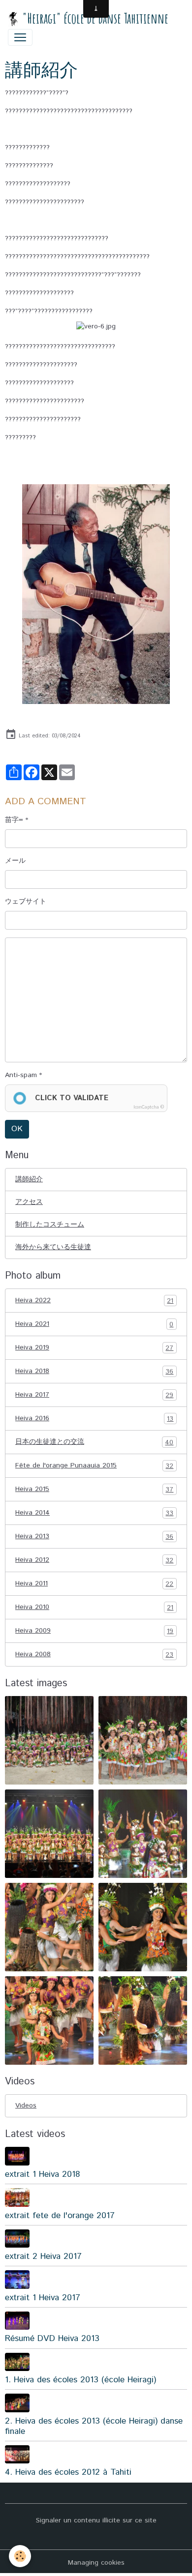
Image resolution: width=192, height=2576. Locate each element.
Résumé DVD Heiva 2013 (52, 2339)
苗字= (14, 820)
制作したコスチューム (50, 1225)
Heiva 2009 (94, 1631)
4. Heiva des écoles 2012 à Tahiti (68, 2472)
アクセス (29, 1202)
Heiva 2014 (94, 1513)
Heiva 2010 (94, 1607)
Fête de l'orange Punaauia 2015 (94, 1466)
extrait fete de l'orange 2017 (60, 2216)
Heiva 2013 (94, 1537)
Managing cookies (96, 2563)
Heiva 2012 (94, 1560)
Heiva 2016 (94, 1419)
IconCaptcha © (149, 1107)
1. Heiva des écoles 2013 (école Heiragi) (80, 2380)
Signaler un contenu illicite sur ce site (96, 2520)
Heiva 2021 (94, 1324)
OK (17, 1129)
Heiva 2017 (94, 1395)
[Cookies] (20, 2556)
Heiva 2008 (94, 1654)
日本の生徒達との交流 (94, 1442)
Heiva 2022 (94, 1301)
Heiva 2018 (94, 1371)
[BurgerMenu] (20, 37)
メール (15, 861)
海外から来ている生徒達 (53, 1247)
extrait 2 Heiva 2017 (43, 2256)
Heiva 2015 (94, 1489)
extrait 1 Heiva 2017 (43, 2298)
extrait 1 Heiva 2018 (42, 2174)
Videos (26, 2106)
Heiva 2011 (94, 1584)
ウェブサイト (26, 902)
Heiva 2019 (94, 1348)
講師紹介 (29, 1179)
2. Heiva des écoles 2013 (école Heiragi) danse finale (94, 2426)
